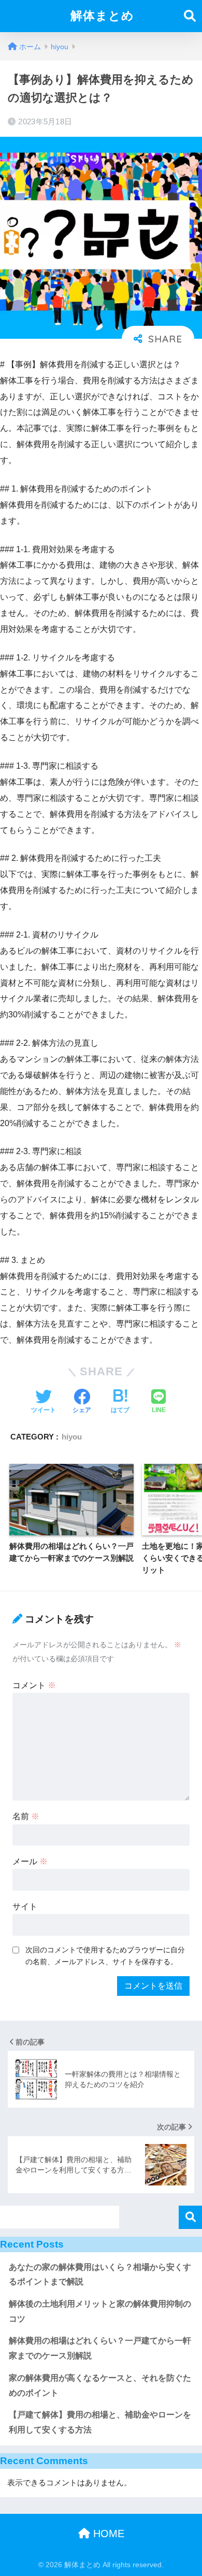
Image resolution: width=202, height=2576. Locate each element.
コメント (34, 1685)
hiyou (72, 1437)
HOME (107, 2534)
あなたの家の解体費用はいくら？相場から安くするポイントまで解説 (100, 2275)
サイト (25, 1906)
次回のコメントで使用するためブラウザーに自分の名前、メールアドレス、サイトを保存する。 (105, 1956)
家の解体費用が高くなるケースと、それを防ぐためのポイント (100, 2385)
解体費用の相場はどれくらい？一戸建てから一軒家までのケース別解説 (100, 2348)
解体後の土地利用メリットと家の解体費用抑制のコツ (100, 2311)
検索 (190, 2217)
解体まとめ (102, 16)
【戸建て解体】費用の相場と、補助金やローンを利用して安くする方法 (100, 2422)
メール (30, 1861)
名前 (26, 1816)
